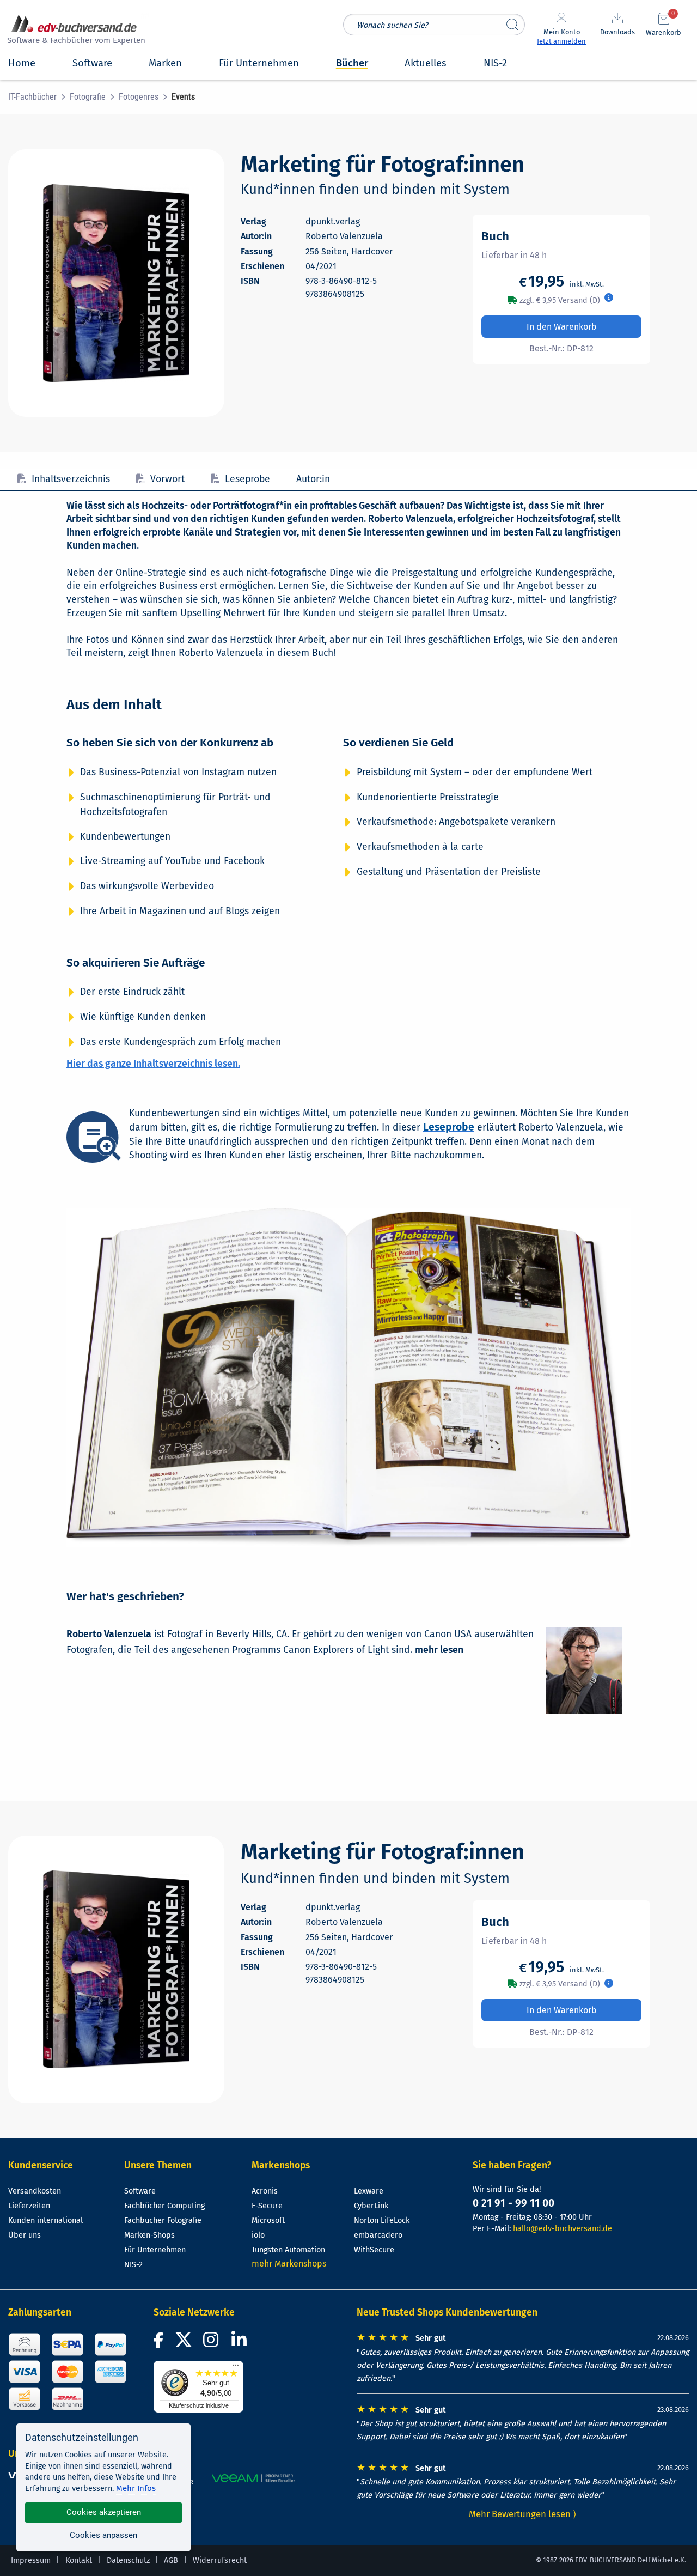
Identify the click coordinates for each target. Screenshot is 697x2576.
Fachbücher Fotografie (163, 2220)
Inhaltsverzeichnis (71, 479)
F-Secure (267, 2206)
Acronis (265, 2191)
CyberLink (371, 2206)
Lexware (369, 2191)
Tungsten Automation (288, 2250)
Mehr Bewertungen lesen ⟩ (523, 2514)
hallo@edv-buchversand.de (563, 2229)
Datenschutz (128, 2560)
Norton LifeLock (382, 2220)
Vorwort (167, 479)
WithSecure (374, 2250)
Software (140, 2191)
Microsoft (268, 2220)
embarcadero (378, 2235)
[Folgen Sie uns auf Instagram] (213, 2343)
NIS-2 (133, 2265)
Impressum (31, 2560)
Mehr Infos (136, 2488)
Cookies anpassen (103, 2535)
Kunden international (45, 2220)
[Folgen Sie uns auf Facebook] (160, 2343)
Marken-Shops (149, 2235)
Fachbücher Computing (164, 2206)
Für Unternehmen (155, 2250)
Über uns (25, 2235)
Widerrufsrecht (220, 2560)
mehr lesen (439, 1650)
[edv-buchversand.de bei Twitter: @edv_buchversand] (184, 2343)
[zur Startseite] (75, 31)
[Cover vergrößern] (116, 283)
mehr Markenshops (289, 2264)
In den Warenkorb (562, 327)
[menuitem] (39, 97)
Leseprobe (247, 479)
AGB (171, 2560)
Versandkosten (35, 2191)
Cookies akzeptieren (104, 2512)
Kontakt (79, 2560)
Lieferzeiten (29, 2206)
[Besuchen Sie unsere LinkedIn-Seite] (241, 2343)
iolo (258, 2235)
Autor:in (313, 479)
